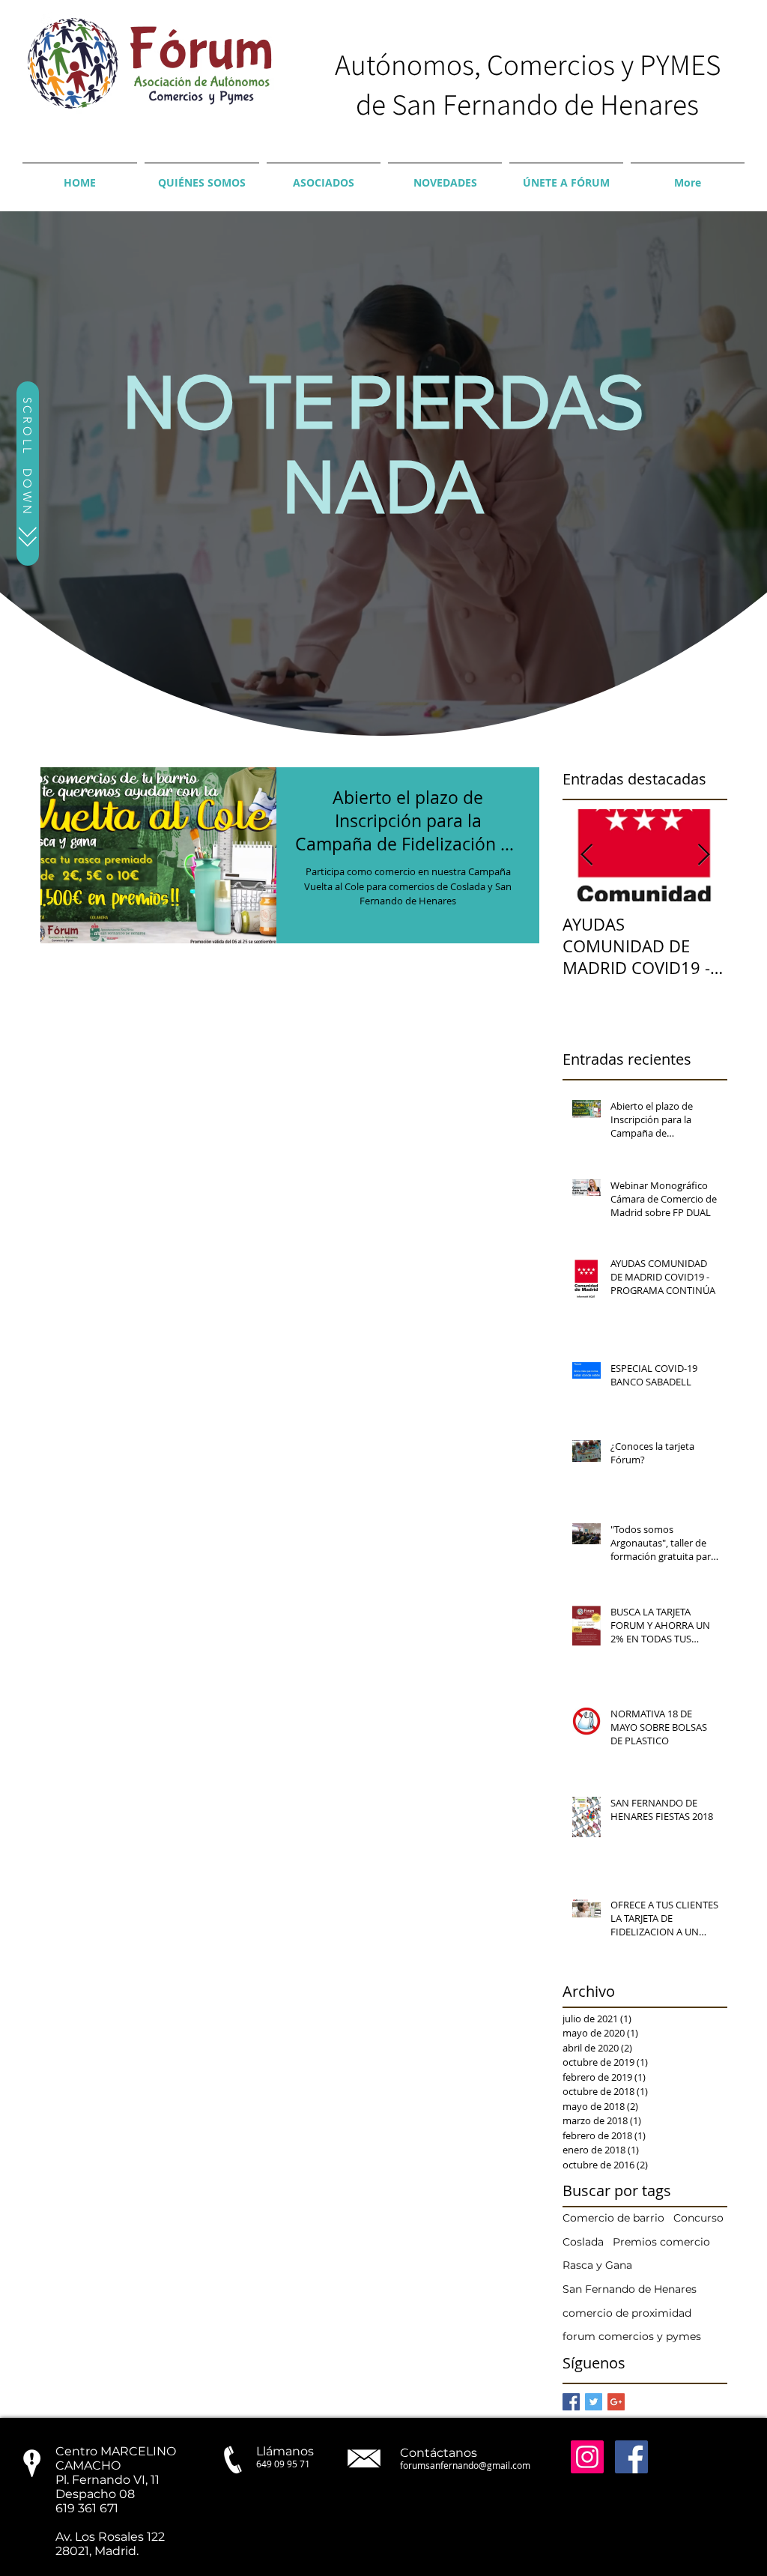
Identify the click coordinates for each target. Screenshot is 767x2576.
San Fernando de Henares (630, 2289)
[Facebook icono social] (631, 2457)
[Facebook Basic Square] (571, 2402)
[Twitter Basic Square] (594, 2402)
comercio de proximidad (627, 2313)
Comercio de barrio (613, 2218)
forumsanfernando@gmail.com (465, 2465)
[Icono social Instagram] (587, 2457)
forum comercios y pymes (632, 2336)
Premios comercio (661, 2242)
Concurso (698, 2218)
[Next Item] (703, 855)
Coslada (583, 2242)
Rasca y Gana (597, 2265)
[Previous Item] (586, 855)
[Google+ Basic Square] (616, 2402)
